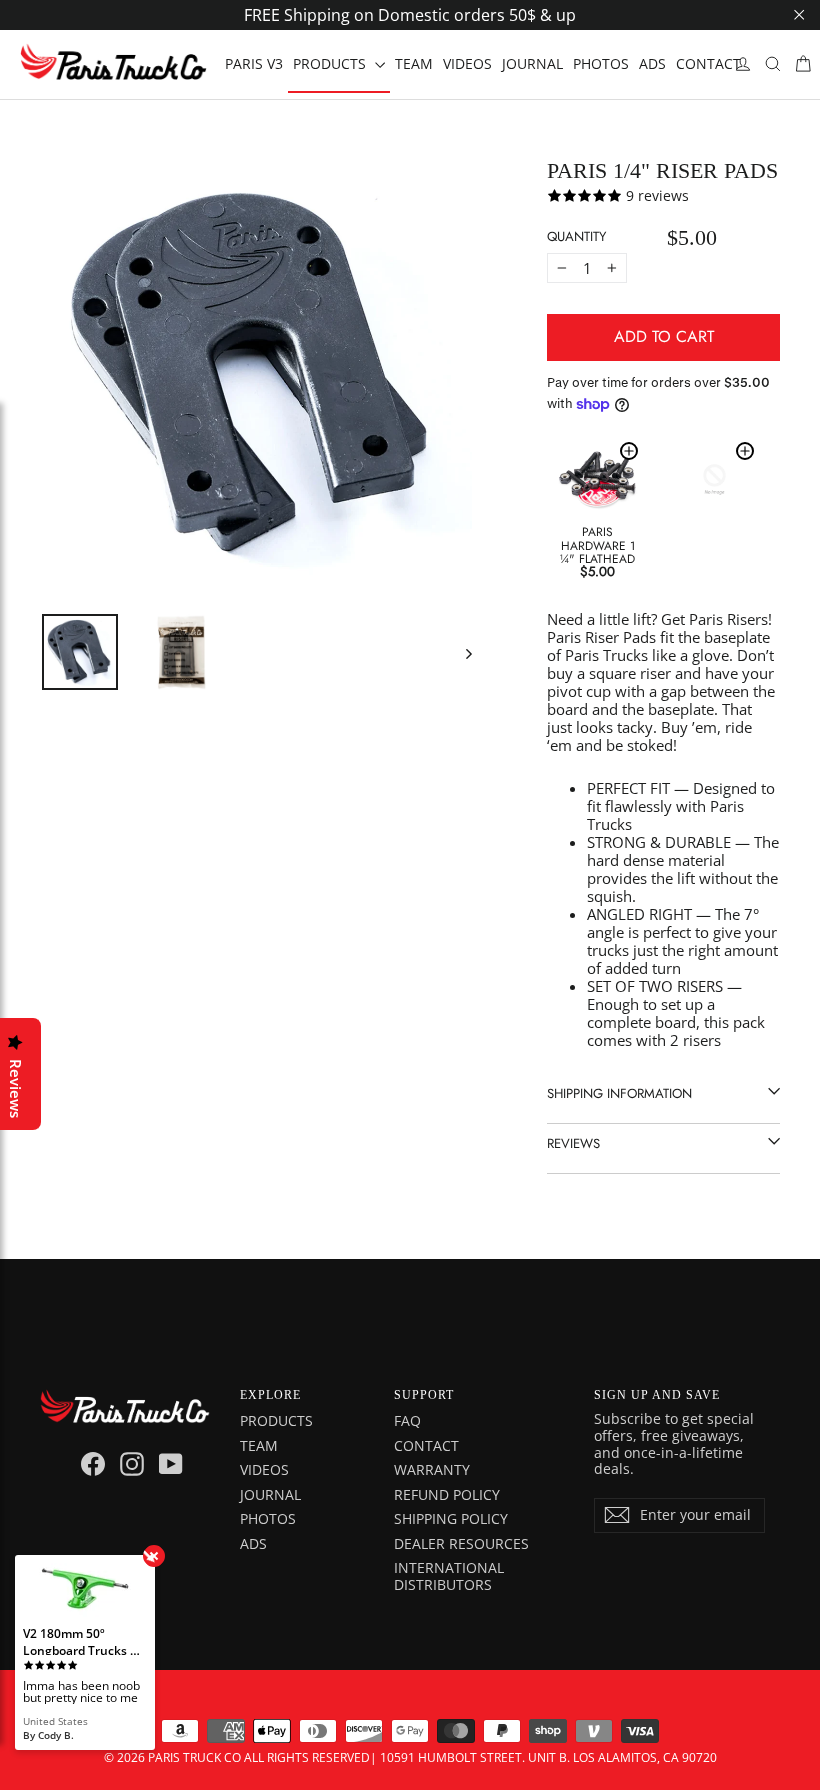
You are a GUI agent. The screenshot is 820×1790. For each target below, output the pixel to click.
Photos (268, 1518)
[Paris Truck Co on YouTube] (171, 1464)
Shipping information (619, 1093)
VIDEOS (467, 63)
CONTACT (708, 63)
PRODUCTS (331, 63)
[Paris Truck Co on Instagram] (132, 1464)
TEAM (414, 63)
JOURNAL (532, 63)
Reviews (573, 1143)
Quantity (576, 236)
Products (276, 1420)
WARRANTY (432, 1469)
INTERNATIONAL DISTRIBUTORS (449, 1576)
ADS (652, 63)
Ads (253, 1543)
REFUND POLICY (447, 1494)
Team (259, 1445)
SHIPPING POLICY (451, 1518)
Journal (270, 1494)
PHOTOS (601, 63)
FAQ (407, 1420)
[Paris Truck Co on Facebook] (93, 1464)
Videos (264, 1469)
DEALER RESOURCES (461, 1543)
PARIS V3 (254, 63)
